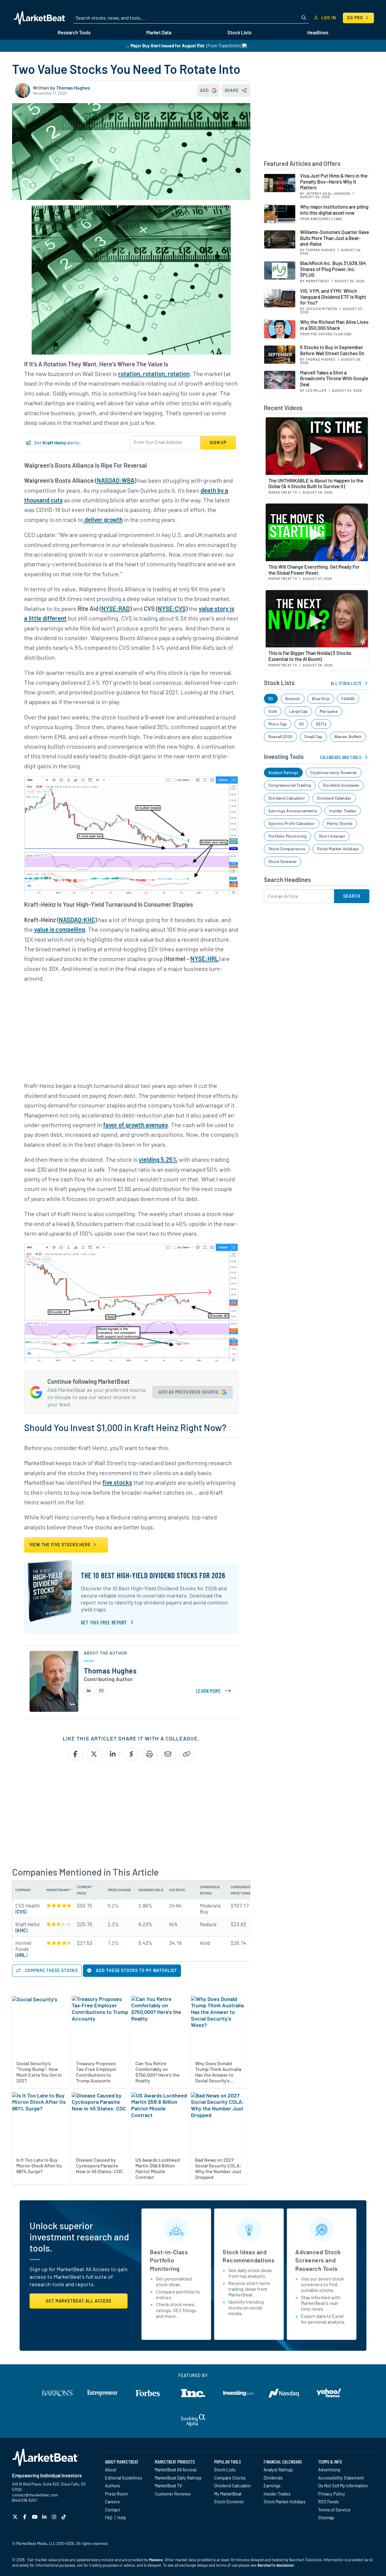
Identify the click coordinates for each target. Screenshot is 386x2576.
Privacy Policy (332, 2494)
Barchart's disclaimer (276, 2565)
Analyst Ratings (283, 772)
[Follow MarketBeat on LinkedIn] (45, 2517)
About (111, 2470)
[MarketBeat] (40, 18)
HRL (21, 1955)
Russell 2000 (280, 736)
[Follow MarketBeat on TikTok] (64, 2517)
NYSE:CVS (172, 608)
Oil (301, 724)
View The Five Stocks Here (61, 1545)
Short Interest (332, 836)
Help (122, 2518)
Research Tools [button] (74, 32)
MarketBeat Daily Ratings (178, 2478)
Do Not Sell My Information (343, 2486)
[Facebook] (25, 2517)
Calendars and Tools (341, 757)
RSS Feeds (328, 2502)
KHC (21, 1930)
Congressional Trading (290, 785)
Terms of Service (334, 2510)
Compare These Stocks (51, 1970)
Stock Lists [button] (239, 32)
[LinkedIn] (89, 1691)
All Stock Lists (346, 683)
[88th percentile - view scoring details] (59, 1943)
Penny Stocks (340, 823)
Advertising (329, 2470)
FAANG (348, 699)
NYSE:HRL (204, 959)
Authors (112, 2486)
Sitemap (326, 2518)
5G (271, 699)
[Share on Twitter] (94, 1754)
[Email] (101, 1691)
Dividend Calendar (334, 798)
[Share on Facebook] (76, 1754)
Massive (156, 2560)
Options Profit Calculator (292, 823)
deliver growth (103, 520)
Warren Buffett (348, 736)
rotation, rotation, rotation (154, 374)
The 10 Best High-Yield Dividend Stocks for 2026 (153, 1575)
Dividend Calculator (287, 798)
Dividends (273, 2478)
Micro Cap (278, 724)
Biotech (293, 699)
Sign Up (218, 443)
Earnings (272, 2486)
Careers (112, 2502)
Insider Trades (343, 811)
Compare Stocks (230, 2478)
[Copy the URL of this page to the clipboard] (187, 1754)
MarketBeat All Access (176, 2470)
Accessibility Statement (341, 2478)
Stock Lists (225, 2470)
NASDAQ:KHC (77, 920)
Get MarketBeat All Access (79, 2301)
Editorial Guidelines (123, 2478)
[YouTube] (35, 2517)
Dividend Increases (341, 785)
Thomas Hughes (73, 88)
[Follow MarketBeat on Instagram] (55, 2517)
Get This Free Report (104, 1622)
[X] (16, 2517)
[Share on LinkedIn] (113, 1754)
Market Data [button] (159, 32)
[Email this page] (168, 1754)
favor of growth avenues (136, 1125)
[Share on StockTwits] (131, 1754)
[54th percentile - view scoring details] (59, 1924)
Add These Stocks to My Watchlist (136, 1970)
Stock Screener (283, 861)
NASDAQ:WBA (116, 480)
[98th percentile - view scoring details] (59, 1905)
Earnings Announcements (293, 811)
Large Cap (298, 711)
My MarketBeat (228, 2494)
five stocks (117, 1482)
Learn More (215, 1691)
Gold (273, 711)
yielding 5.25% (158, 1159)
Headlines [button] (318, 32)
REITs (321, 724)
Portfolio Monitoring (288, 836)
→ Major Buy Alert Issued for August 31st (165, 46)
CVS (21, 1911)
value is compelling (60, 929)
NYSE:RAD (116, 608)
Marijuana (329, 711)
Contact (112, 2510)
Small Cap (313, 736)
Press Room (116, 2494)
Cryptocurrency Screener (334, 772)
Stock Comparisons (287, 849)
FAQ (109, 2518)
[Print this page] (150, 1754)
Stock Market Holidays (338, 849)
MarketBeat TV (168, 2486)
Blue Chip (321, 699)
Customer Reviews (173, 2494)
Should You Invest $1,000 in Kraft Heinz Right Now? (125, 1427)
